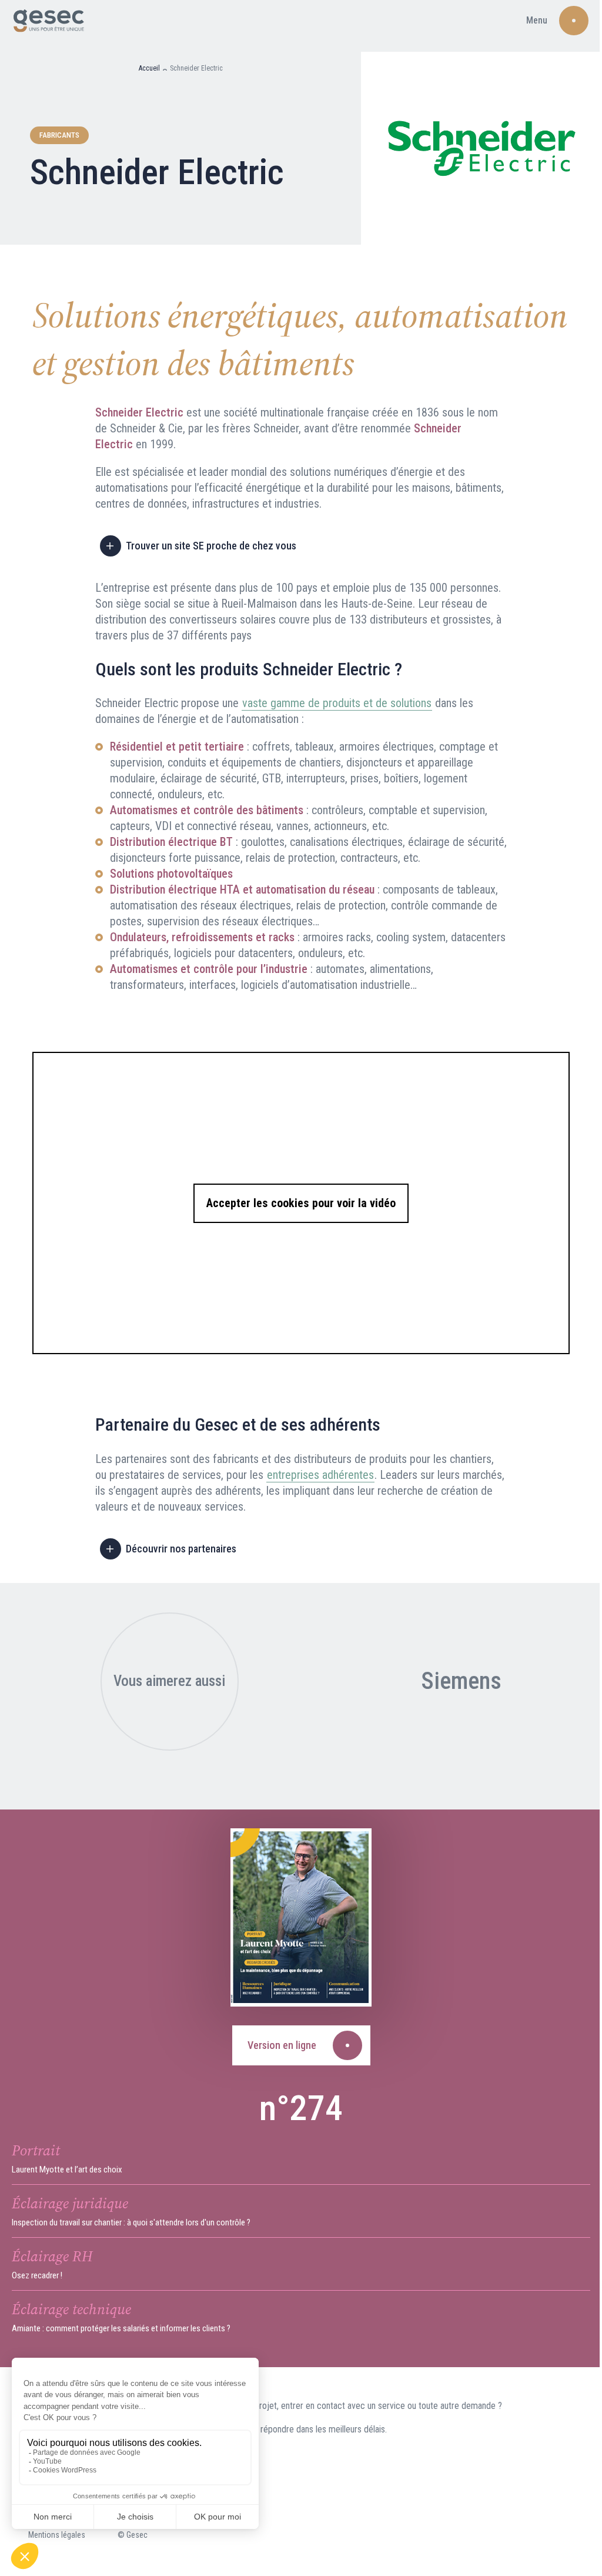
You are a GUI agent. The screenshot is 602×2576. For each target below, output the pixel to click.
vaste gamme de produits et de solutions (337, 703)
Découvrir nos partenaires (181, 1549)
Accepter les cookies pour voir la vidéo (301, 1203)
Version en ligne (282, 2045)
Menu (537, 20)
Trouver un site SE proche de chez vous (211, 546)
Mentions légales (57, 2535)
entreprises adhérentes (320, 1475)
